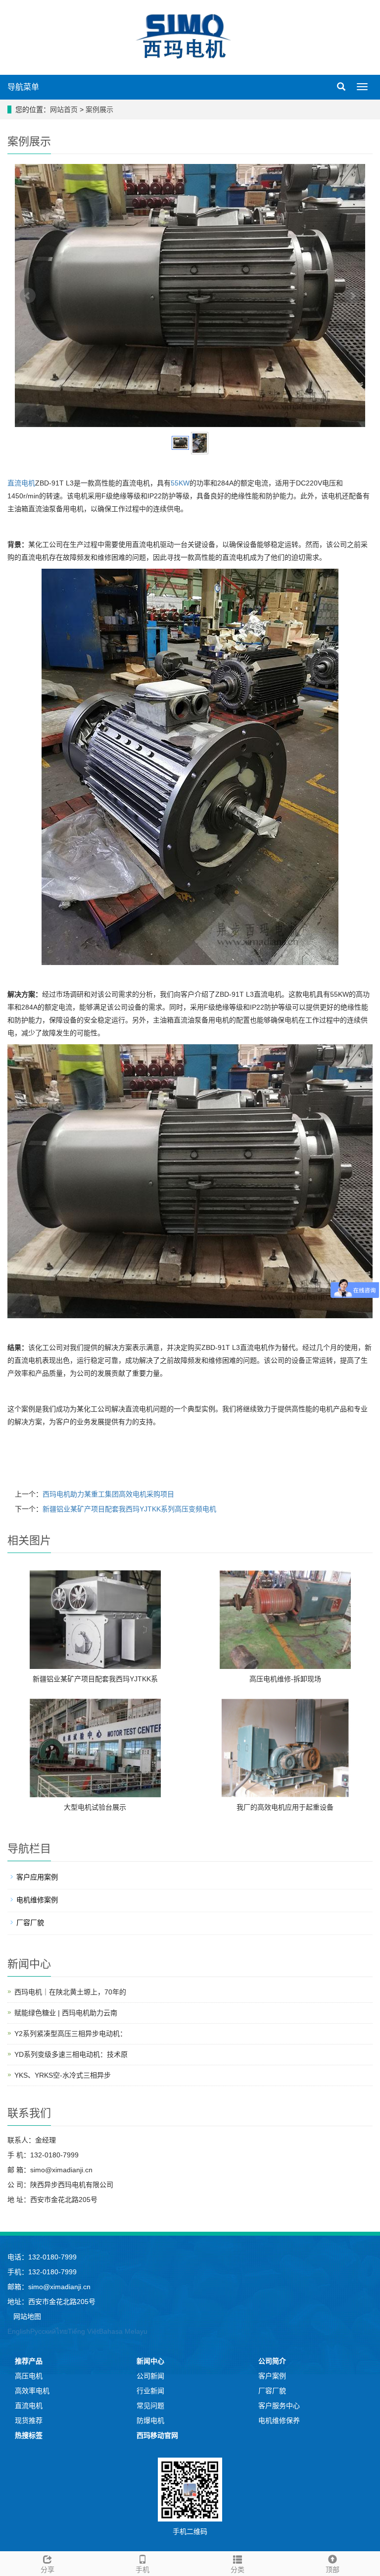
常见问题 (150, 2406)
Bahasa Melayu (123, 2331)
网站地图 (27, 2316)
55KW (180, 483)
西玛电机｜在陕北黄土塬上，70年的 (70, 1992)
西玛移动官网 (157, 2435)
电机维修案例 (37, 1900)
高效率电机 (32, 2391)
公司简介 (272, 2361)
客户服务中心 (279, 2406)
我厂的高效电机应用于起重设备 (285, 1807)
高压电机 (29, 2376)
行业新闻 (150, 2391)
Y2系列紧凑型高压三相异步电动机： (71, 2034)
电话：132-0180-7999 (42, 2257)
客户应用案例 (37, 1877)
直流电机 (21, 483)
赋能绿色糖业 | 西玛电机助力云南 (66, 2013)
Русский (43, 2331)
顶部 (332, 2570)
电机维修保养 (279, 2420)
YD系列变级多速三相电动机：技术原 (71, 2054)
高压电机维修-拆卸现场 (285, 1679)
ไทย (62, 2331)
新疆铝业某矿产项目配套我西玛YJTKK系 (95, 1679)
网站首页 (64, 109)
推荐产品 (29, 2361)
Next (352, 296)
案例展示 (99, 109)
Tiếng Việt (83, 2331)
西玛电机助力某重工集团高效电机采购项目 (108, 1494)
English (19, 2331)
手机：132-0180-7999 (42, 2272)
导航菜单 (23, 87)
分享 (47, 2570)
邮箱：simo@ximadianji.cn (49, 2287)
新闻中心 (150, 2361)
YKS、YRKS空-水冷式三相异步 (63, 2075)
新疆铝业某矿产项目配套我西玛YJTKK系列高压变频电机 (129, 1509)
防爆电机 (150, 2420)
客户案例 (272, 2376)
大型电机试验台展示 (95, 1807)
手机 (142, 2570)
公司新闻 (150, 2376)
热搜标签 (29, 2435)
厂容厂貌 (30, 1923)
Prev (28, 296)
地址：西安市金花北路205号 (51, 2302)
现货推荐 (29, 2420)
